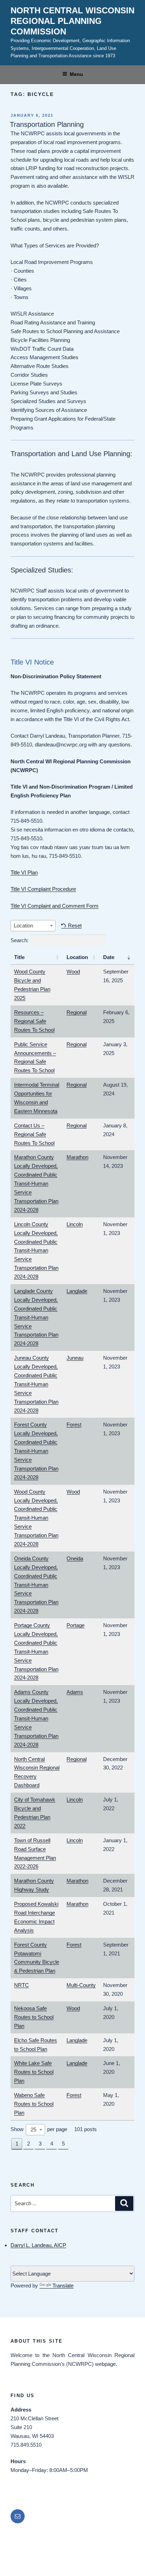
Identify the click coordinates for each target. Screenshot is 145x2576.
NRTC (21, 1985)
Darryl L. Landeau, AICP (38, 2245)
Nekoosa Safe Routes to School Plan (34, 2017)
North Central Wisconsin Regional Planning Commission (72, 21)
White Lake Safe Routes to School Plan (34, 2072)
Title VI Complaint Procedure (43, 889)
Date (109, 957)
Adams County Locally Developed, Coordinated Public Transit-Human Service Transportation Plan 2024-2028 (36, 1718)
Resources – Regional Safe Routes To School (34, 1021)
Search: (20, 940)
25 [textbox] (33, 2130)
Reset (75, 925)
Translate (63, 2286)
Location (77, 957)
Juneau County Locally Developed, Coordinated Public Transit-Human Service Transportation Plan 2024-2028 (36, 1384)
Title (19, 957)
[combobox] (33, 926)
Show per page (39, 2129)
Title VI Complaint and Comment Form (55, 906)
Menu (76, 74)
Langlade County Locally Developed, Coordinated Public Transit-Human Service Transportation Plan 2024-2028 (36, 1317)
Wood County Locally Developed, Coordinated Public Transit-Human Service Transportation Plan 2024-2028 (36, 1518)
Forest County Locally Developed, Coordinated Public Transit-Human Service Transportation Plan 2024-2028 (36, 1451)
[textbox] (33, 926)
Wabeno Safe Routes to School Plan (34, 2104)
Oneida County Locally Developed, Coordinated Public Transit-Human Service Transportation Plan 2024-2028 (36, 1585)
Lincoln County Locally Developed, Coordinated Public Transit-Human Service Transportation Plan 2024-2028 (36, 1250)
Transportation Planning (47, 124)
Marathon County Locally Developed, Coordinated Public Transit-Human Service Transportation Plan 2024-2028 (36, 1183)
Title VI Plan (24, 872)
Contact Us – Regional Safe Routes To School (34, 1134)
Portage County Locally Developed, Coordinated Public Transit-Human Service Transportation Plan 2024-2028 (36, 1651)
